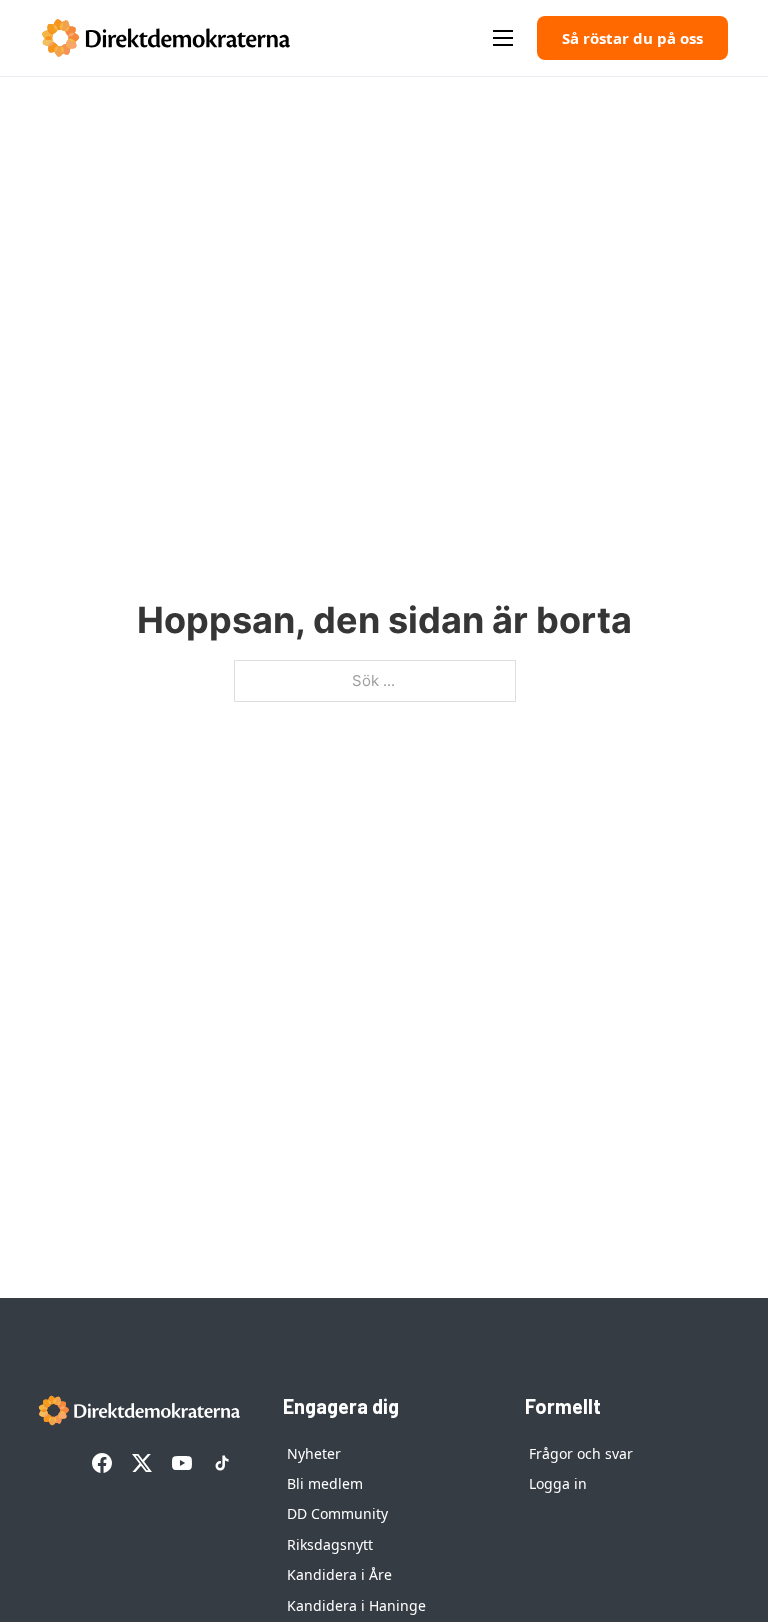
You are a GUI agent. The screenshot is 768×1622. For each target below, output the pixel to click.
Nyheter (314, 1453)
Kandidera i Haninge (356, 1605)
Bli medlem (325, 1483)
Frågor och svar (581, 1453)
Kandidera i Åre (339, 1574)
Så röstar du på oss (632, 38)
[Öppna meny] (503, 38)
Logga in (558, 1483)
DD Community (337, 1513)
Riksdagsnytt (330, 1544)
